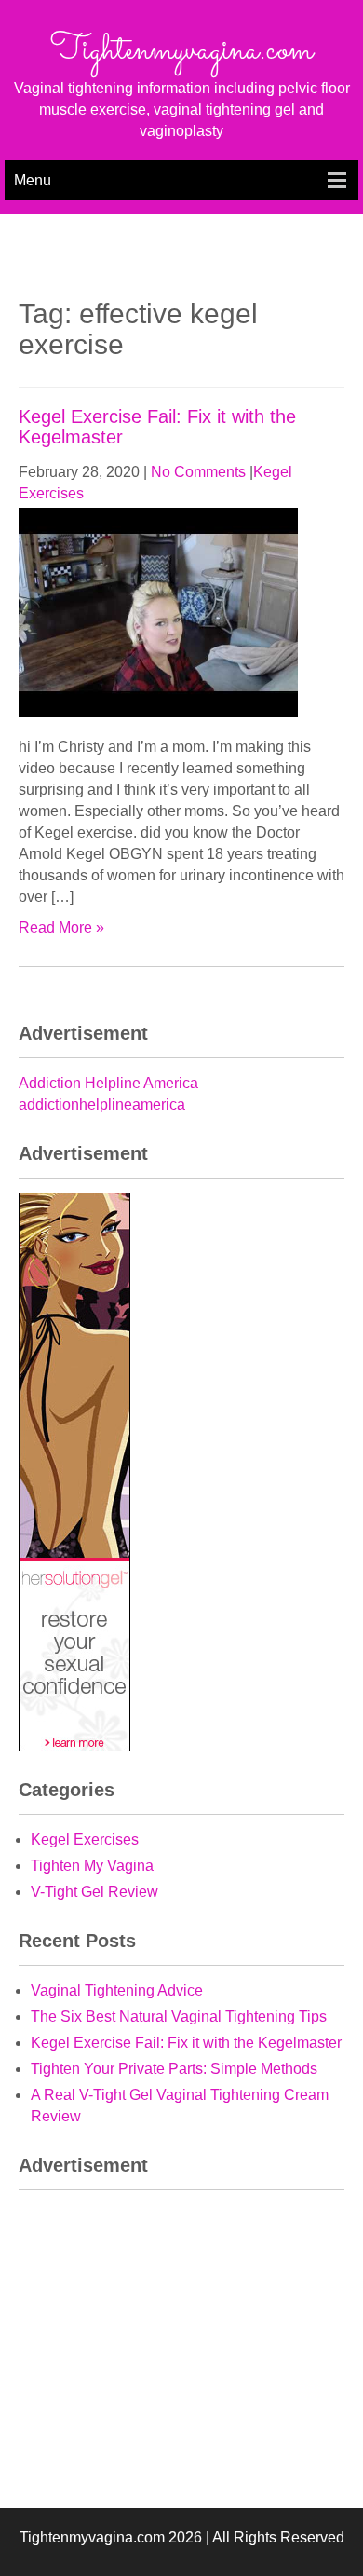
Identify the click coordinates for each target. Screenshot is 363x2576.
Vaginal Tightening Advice (117, 1990)
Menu (33, 180)
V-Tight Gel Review (94, 1892)
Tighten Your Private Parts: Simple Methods (174, 2069)
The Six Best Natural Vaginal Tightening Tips (179, 2017)
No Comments (198, 472)
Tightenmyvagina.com (181, 50)
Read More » (61, 927)
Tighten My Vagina (92, 1866)
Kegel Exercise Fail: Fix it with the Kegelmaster (186, 2043)
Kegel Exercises (85, 1840)
